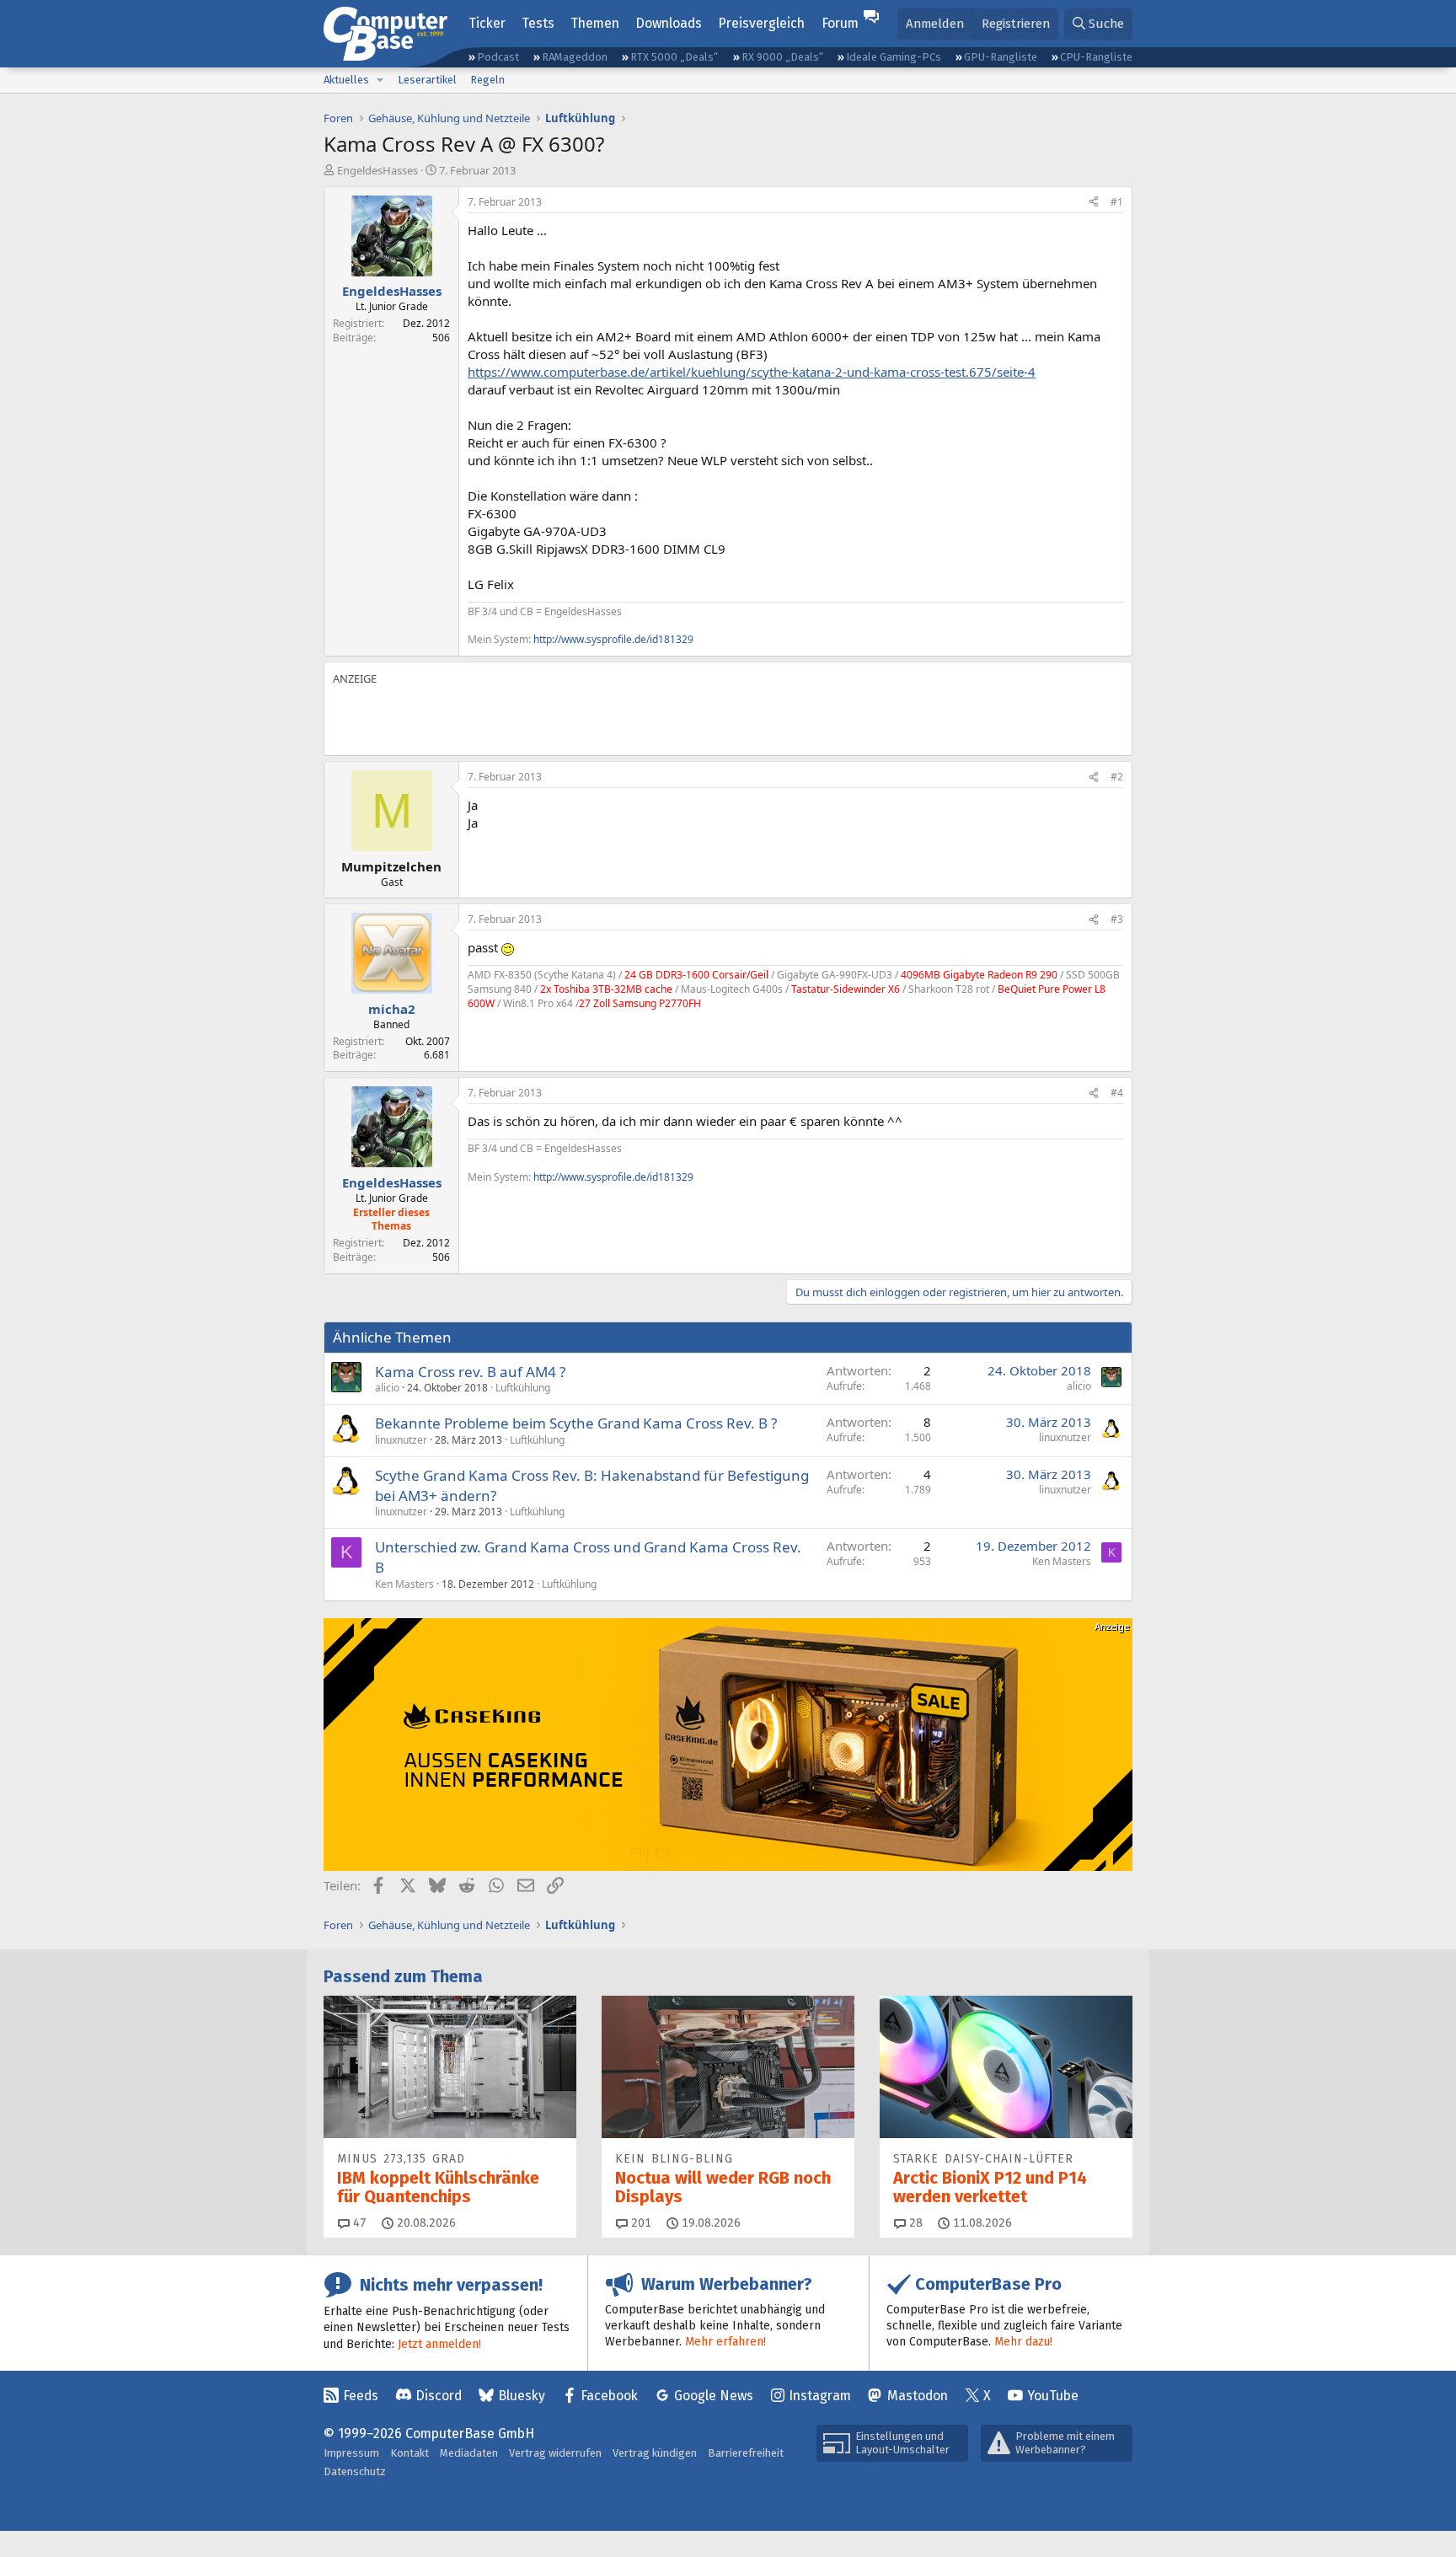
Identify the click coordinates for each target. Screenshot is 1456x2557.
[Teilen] (1094, 203)
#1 (1117, 202)
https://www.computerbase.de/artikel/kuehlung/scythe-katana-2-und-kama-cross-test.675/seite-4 (752, 372)
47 (358, 2223)
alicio (387, 1388)
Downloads (669, 23)
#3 (1117, 919)
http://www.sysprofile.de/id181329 (613, 639)
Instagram (820, 2396)
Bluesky (522, 2396)
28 (914, 2223)
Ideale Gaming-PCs (894, 57)
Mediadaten (469, 2453)
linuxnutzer (401, 1440)
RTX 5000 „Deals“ (674, 57)
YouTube (1053, 2396)
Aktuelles (346, 80)
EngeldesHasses (377, 170)
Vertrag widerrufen (555, 2453)
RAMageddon (575, 57)
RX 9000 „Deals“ (782, 57)
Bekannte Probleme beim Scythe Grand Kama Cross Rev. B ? (576, 1423)
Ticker (487, 23)
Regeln (487, 80)
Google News (714, 2396)
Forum (840, 23)
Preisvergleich (761, 23)
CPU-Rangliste (1096, 57)
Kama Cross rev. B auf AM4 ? (470, 1372)
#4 (1117, 1093)
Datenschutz (355, 2471)
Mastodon (918, 2396)
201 (640, 2223)
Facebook (609, 2396)
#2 (1117, 777)
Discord (439, 2396)
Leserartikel (427, 80)
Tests (538, 23)
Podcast (498, 57)
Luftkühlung (523, 1388)
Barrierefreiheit (746, 2453)
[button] (380, 80)
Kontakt (409, 2453)
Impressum (351, 2453)
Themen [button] (595, 23)
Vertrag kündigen (655, 2453)
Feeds (361, 2396)
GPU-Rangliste (1001, 57)
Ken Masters (404, 1584)
